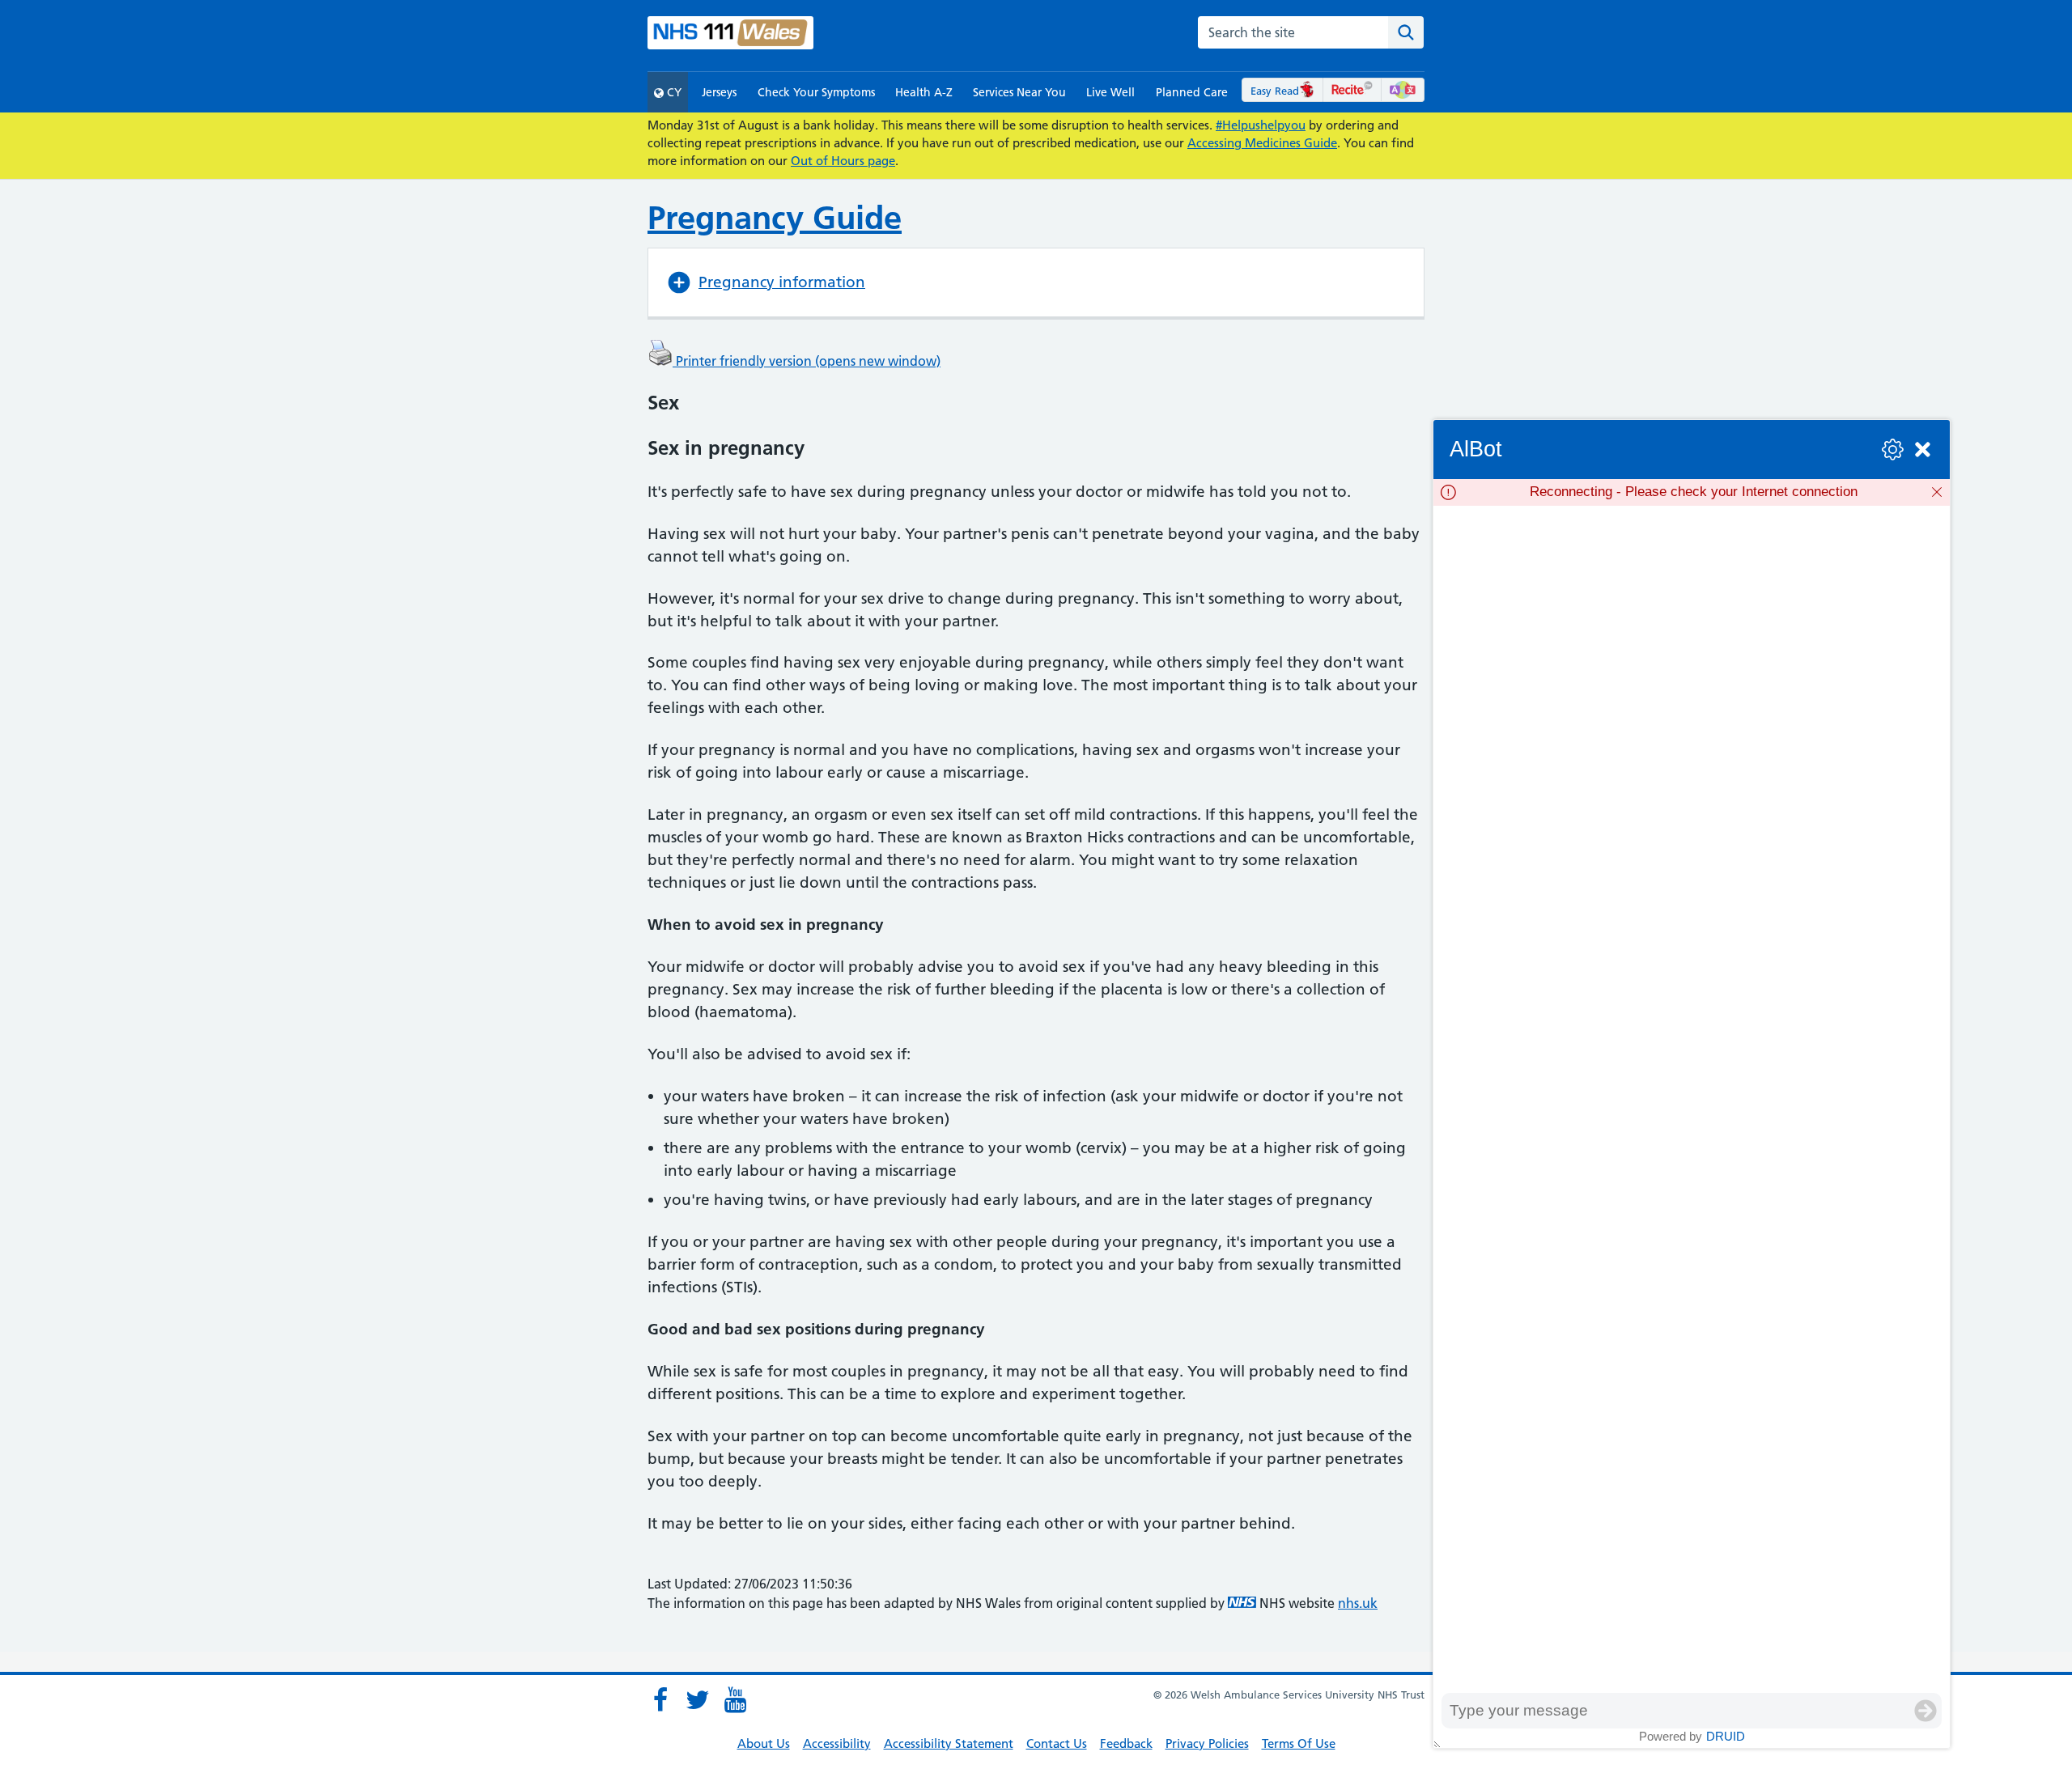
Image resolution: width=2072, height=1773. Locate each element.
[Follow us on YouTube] (735, 1700)
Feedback (1126, 1743)
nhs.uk (1358, 1603)
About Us (764, 1743)
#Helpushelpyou (1261, 125)
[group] (1692, 1099)
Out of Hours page (843, 161)
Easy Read (1275, 91)
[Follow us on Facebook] (660, 1700)
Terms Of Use (1299, 1743)
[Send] (1926, 1711)
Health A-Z (924, 92)
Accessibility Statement (949, 1743)
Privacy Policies (1207, 1743)
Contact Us (1057, 1743)
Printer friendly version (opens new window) (807, 361)
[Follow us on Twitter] (698, 1700)
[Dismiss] (1937, 492)
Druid (1726, 1736)
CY (673, 92)
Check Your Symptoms (816, 92)
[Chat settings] (1893, 450)
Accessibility (837, 1743)
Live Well (1110, 92)
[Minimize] (1923, 450)
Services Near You (1019, 92)
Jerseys (719, 92)
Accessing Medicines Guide (1262, 143)
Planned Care (1192, 92)
